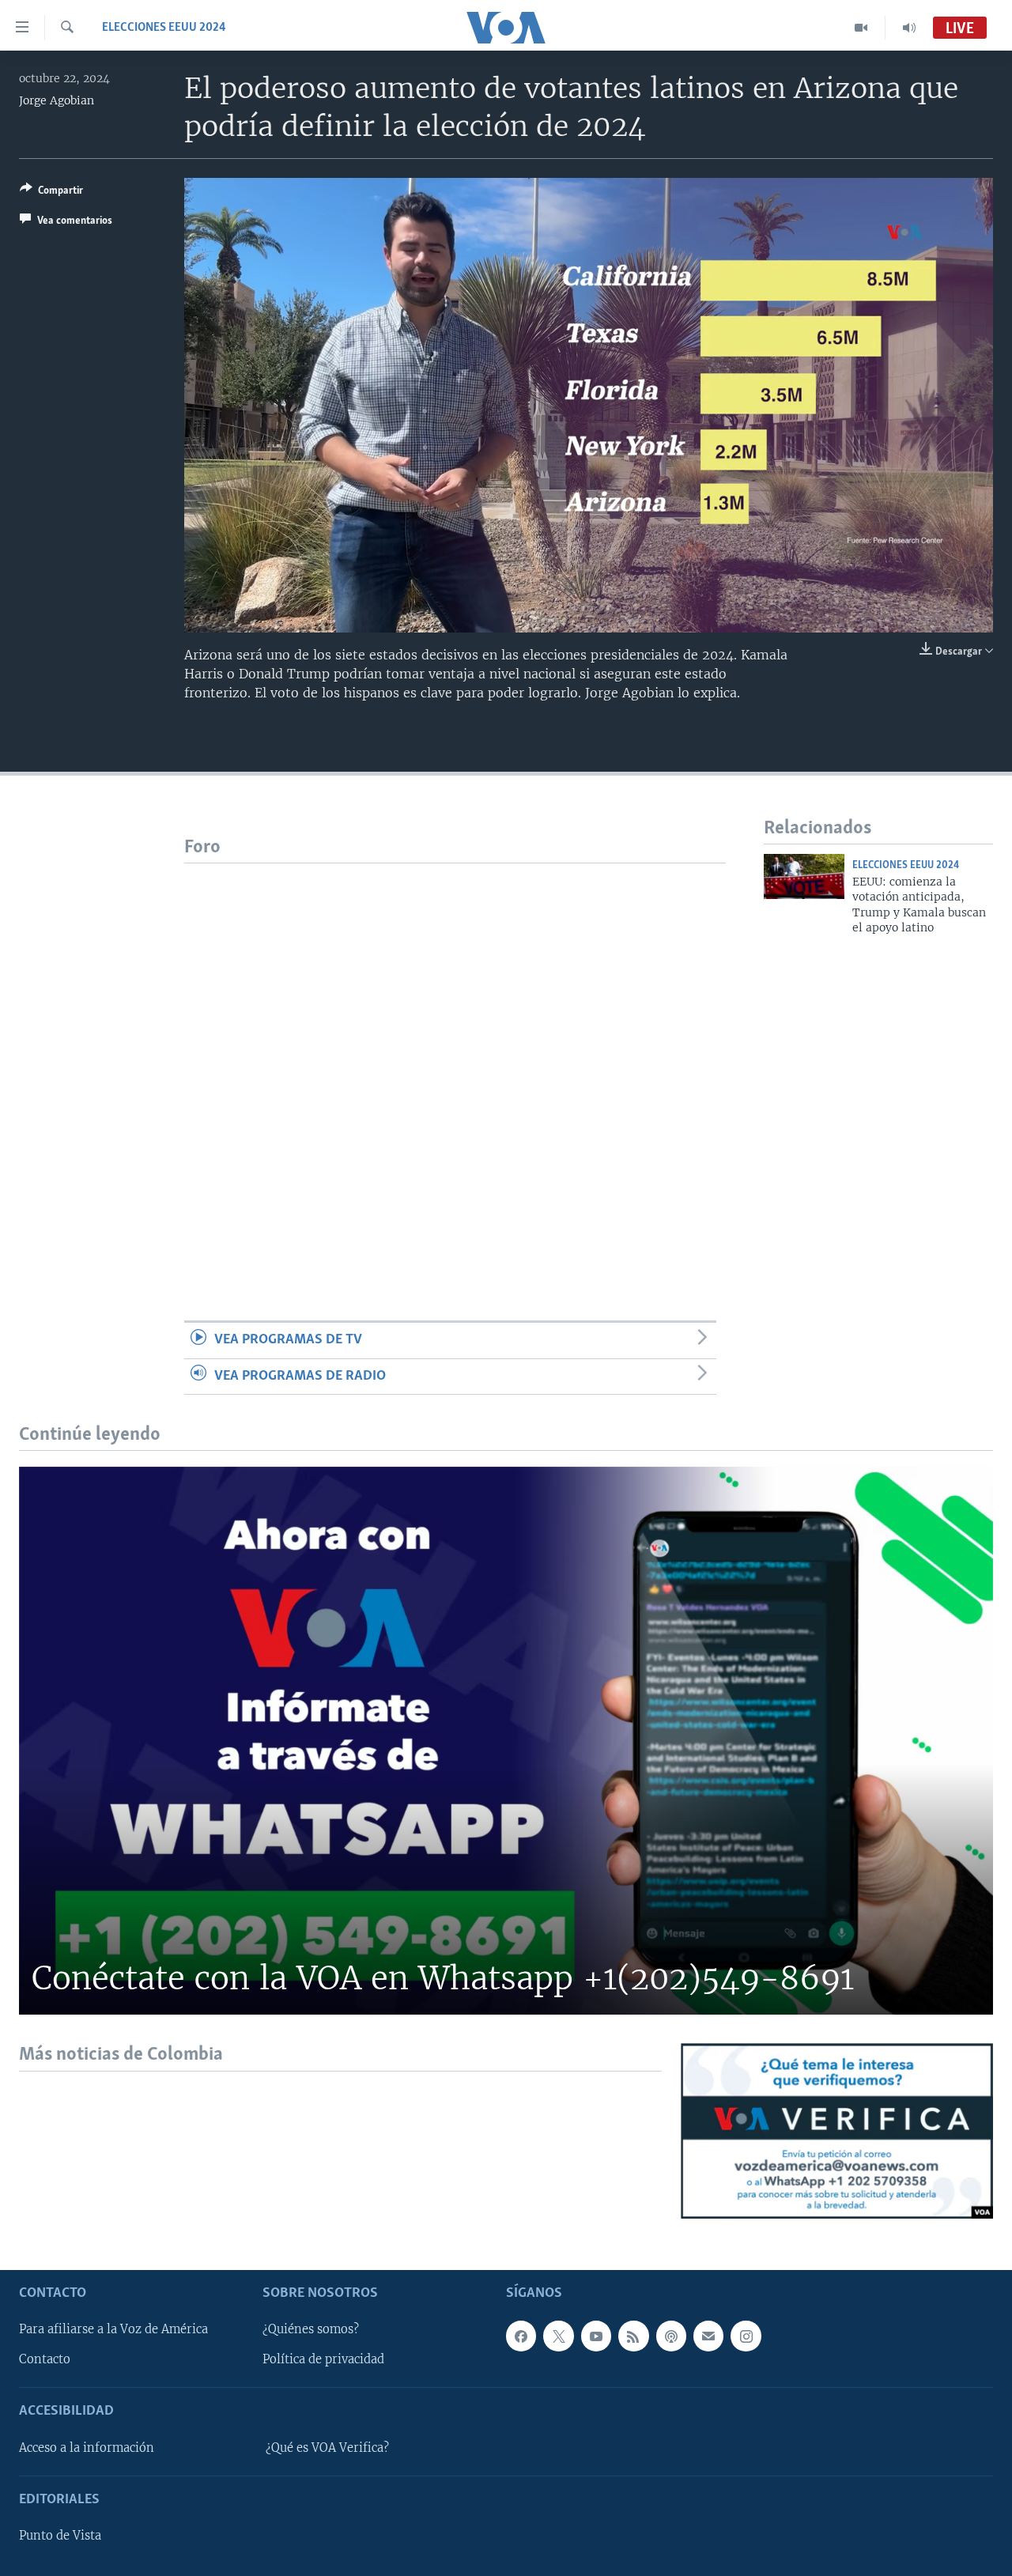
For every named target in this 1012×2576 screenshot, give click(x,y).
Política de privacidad (323, 2359)
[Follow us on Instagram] (746, 2336)
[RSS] (633, 2336)
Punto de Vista (60, 2536)
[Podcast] (671, 2336)
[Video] (861, 28)
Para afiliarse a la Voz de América (113, 2329)
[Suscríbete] (708, 2336)
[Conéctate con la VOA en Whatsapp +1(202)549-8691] (506, 1741)
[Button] (51, 193)
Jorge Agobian (57, 100)
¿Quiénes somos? (311, 2329)
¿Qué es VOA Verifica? (327, 2448)
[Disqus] (455, 1061)
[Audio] (909, 28)
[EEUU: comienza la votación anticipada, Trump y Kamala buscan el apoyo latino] (804, 876)
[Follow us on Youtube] (596, 2336)
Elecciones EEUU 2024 (164, 28)
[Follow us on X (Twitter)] (558, 2336)
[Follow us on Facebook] (521, 2336)
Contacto (45, 2359)
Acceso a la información (87, 2448)
